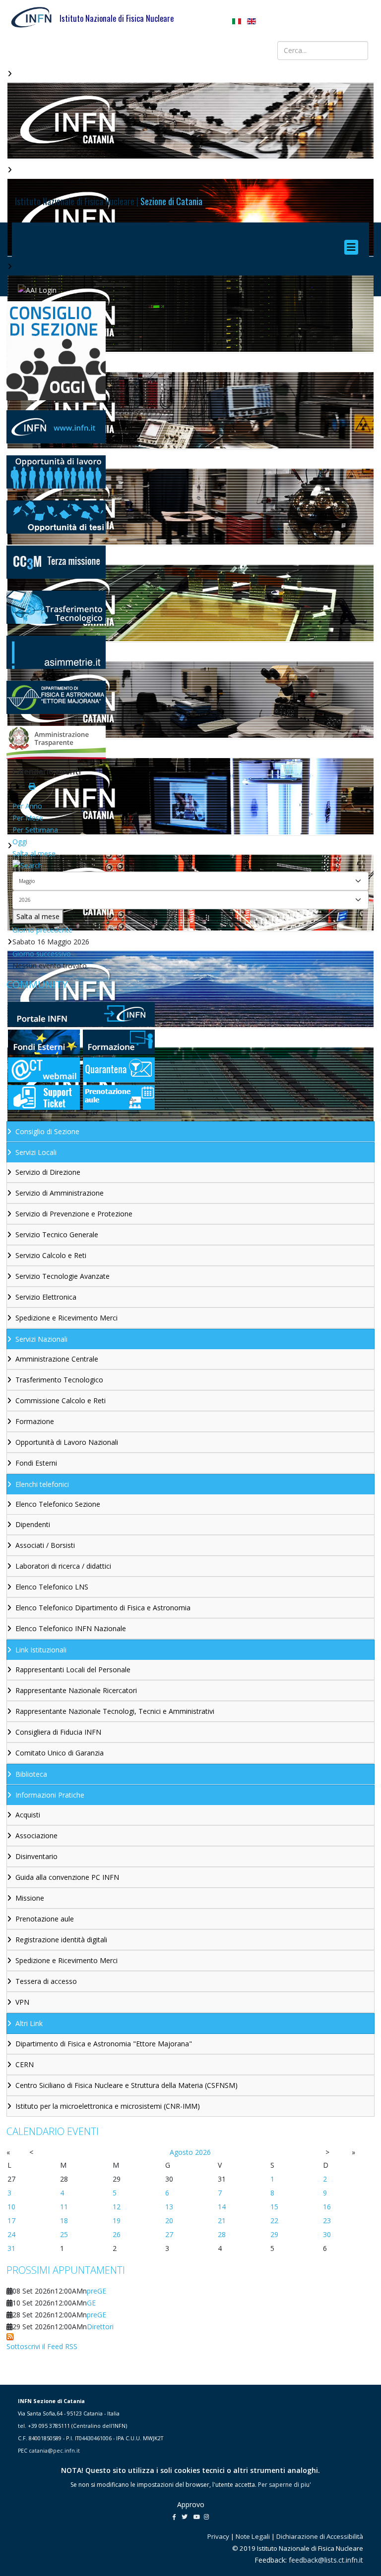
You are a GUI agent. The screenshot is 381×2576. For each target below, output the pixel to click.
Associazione (36, 1836)
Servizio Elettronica (46, 1297)
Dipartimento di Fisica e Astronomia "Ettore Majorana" (104, 2044)
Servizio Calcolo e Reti (51, 1255)
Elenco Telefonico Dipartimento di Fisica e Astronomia (103, 1608)
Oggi (20, 842)
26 (117, 2234)
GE (91, 2303)
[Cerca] (190, 866)
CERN (25, 2064)
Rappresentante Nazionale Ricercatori (76, 1690)
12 (117, 2207)
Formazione (35, 1421)
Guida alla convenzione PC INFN (67, 1877)
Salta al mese (34, 853)
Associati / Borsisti (45, 1545)
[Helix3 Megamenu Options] (354, 247)
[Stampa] (32, 786)
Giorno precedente (42, 930)
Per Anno (27, 806)
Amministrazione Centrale (57, 1359)
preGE (96, 2291)
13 (169, 2207)
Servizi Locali (36, 1152)
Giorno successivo (42, 954)
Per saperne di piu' (285, 2485)
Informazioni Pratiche (50, 1795)
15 (274, 2207)
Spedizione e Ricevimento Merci (66, 1318)
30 (327, 2234)
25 (64, 2234)
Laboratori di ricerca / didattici (63, 1566)
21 (222, 2220)
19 (117, 2220)
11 (64, 2207)
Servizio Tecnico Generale (57, 1234)
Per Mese (28, 818)
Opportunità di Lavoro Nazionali (67, 1442)
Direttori (100, 2327)
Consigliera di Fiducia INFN (58, 1732)
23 (327, 2220)
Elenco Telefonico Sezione (58, 1504)
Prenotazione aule (45, 1919)
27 (169, 2234)
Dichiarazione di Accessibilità (320, 2536)
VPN (22, 2002)
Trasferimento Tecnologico (59, 1380)
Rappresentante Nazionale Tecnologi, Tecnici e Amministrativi (115, 1711)
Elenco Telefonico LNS (52, 1587)
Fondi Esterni (36, 1463)
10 (11, 2207)
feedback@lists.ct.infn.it (326, 2560)
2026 (203, 2152)
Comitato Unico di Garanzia (60, 1753)
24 (11, 2234)
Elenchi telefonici (42, 1484)
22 (274, 2220)
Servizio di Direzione (48, 1172)
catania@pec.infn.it (54, 2451)
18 (64, 2220)
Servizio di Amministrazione (60, 1193)
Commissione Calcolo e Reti (61, 1400)
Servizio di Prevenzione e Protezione (74, 1214)
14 (222, 2207)
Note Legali (253, 2536)
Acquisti (28, 1815)
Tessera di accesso (46, 1981)
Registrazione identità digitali (61, 1940)
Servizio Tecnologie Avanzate (63, 1276)
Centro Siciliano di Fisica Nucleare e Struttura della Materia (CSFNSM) (127, 2085)
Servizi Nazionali (41, 1339)
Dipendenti (33, 1524)
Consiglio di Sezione (47, 1131)
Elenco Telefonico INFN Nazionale (71, 1628)
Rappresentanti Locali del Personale (73, 1670)
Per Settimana (35, 830)
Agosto (181, 2152)
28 (222, 2234)
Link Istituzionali (41, 1650)
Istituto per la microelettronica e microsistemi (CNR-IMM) (108, 2106)
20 (169, 2220)
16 (327, 2207)
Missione (30, 1898)
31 (11, 2248)
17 (11, 2220)
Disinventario (36, 1856)
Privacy (218, 2536)
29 (274, 2234)
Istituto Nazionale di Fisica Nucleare (117, 18)
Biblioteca (31, 1774)
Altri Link (29, 2023)
